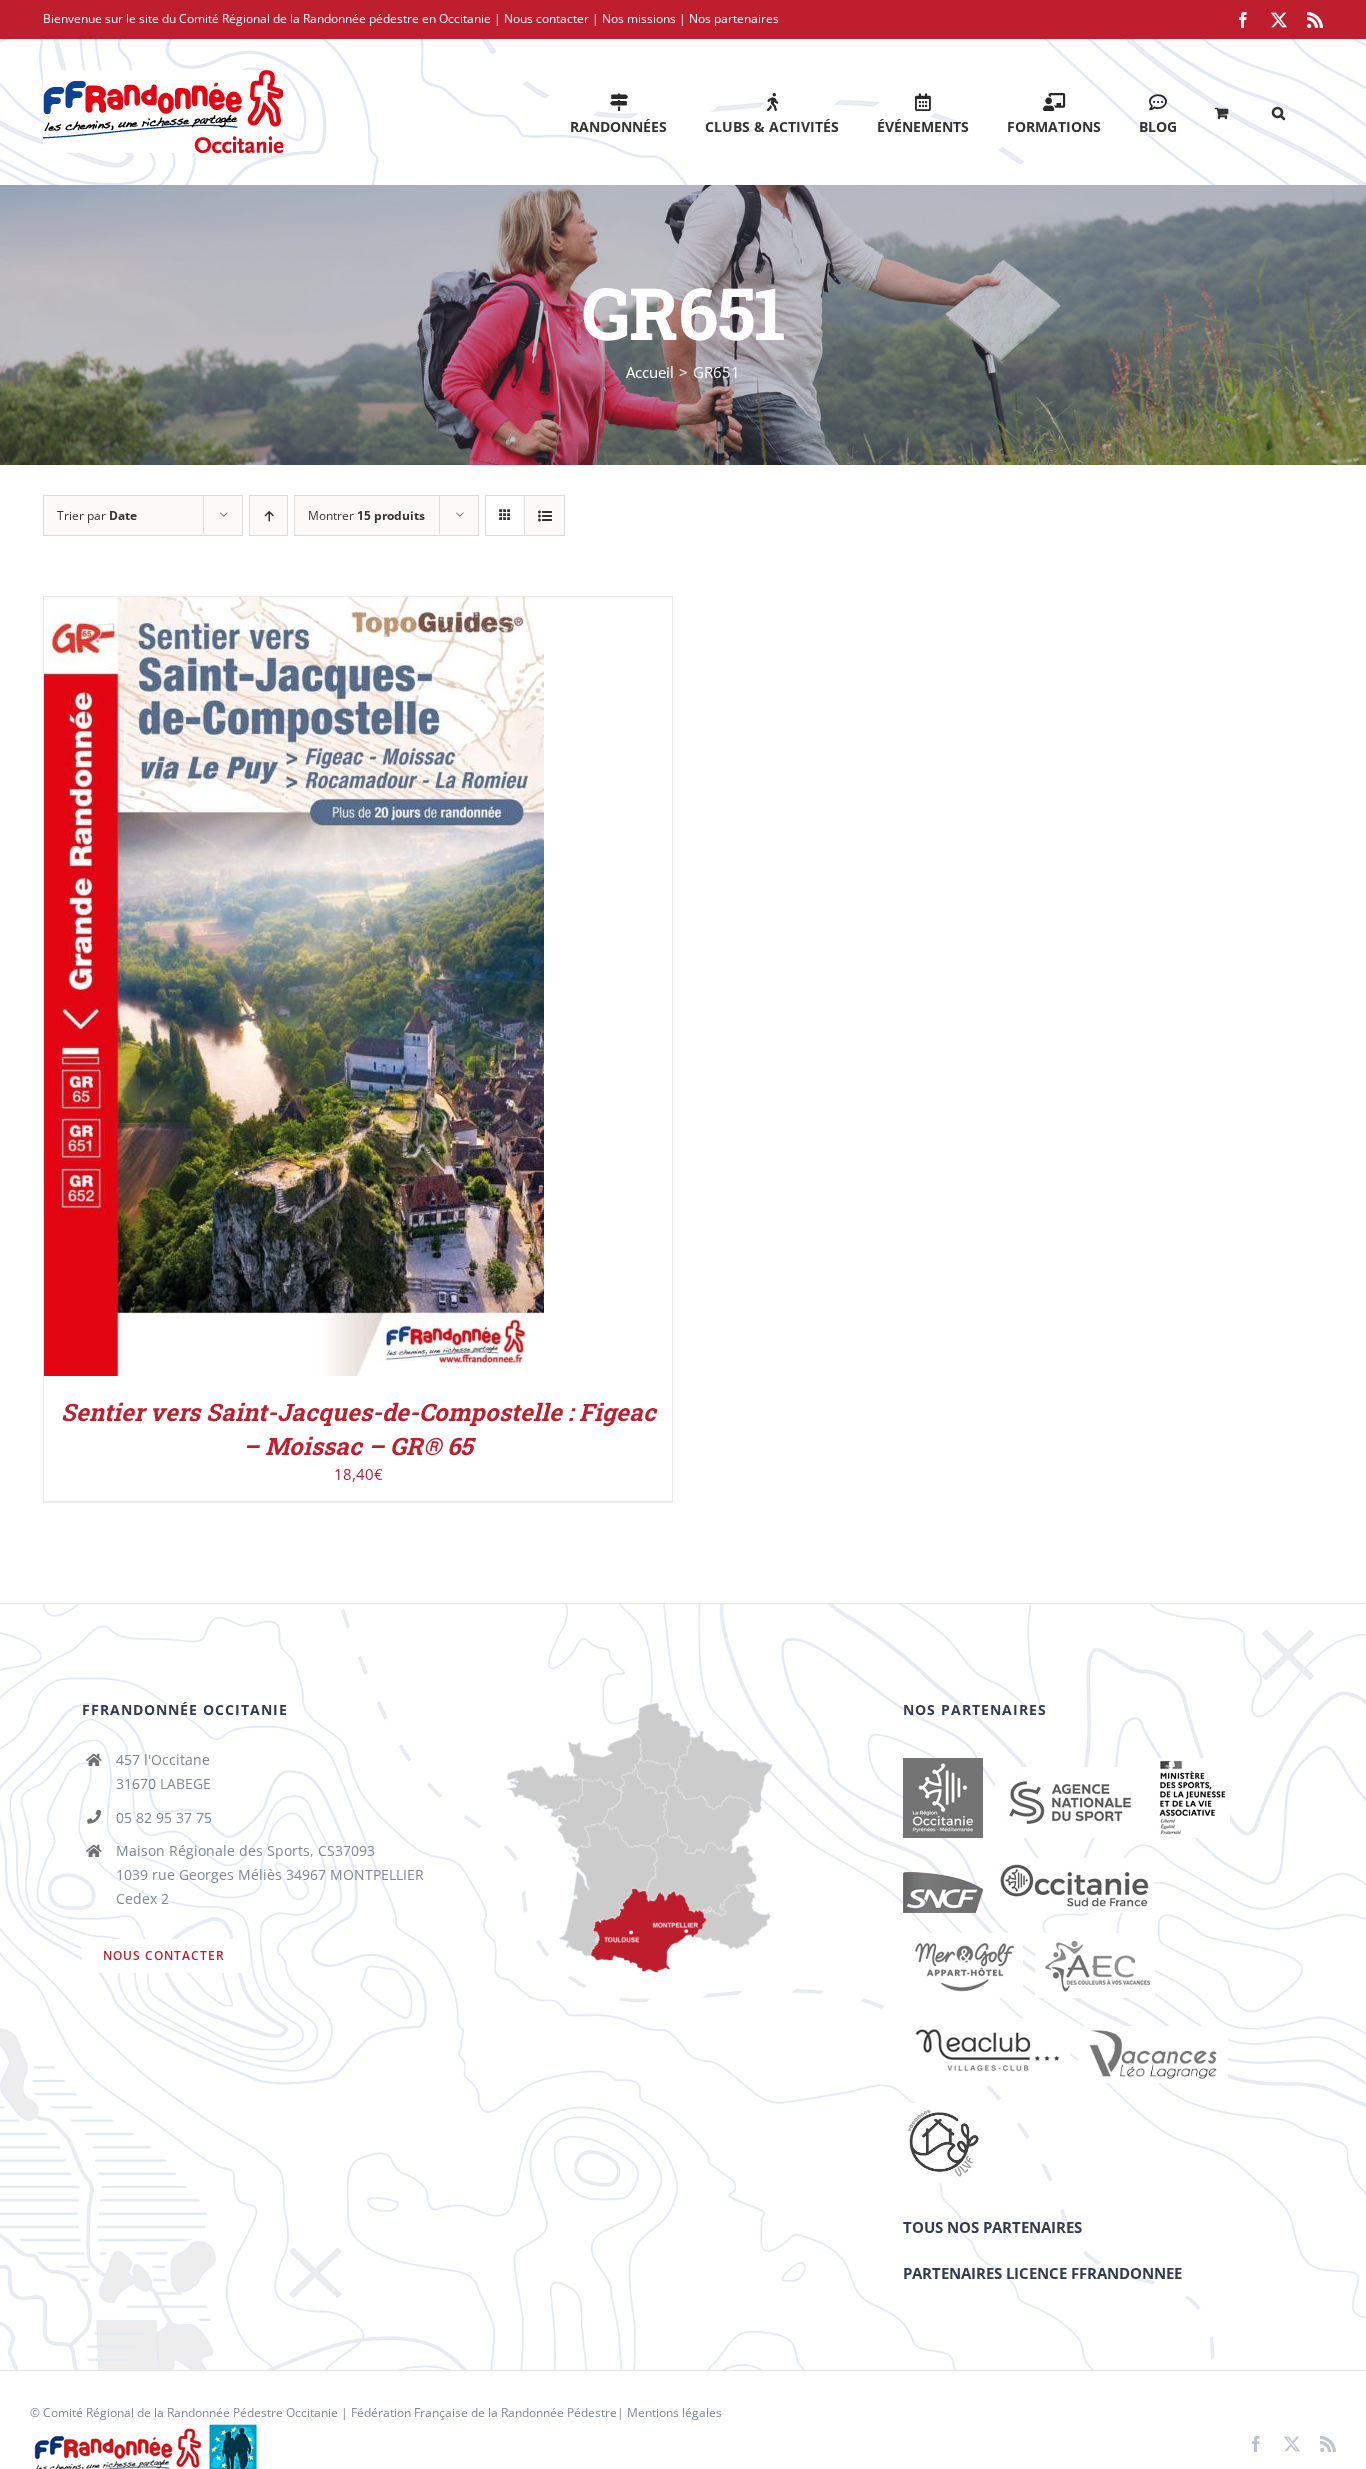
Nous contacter (546, 18)
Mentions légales (674, 2412)
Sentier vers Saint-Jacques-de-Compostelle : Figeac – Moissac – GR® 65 (358, 1429)
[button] (1278, 111)
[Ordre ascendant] (268, 515)
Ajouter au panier (251, 990)
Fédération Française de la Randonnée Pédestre (484, 2412)
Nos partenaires (734, 18)
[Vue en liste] (544, 515)
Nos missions (639, 18)
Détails (376, 990)
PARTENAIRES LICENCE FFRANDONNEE (1042, 2273)
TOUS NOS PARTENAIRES (992, 2227)
